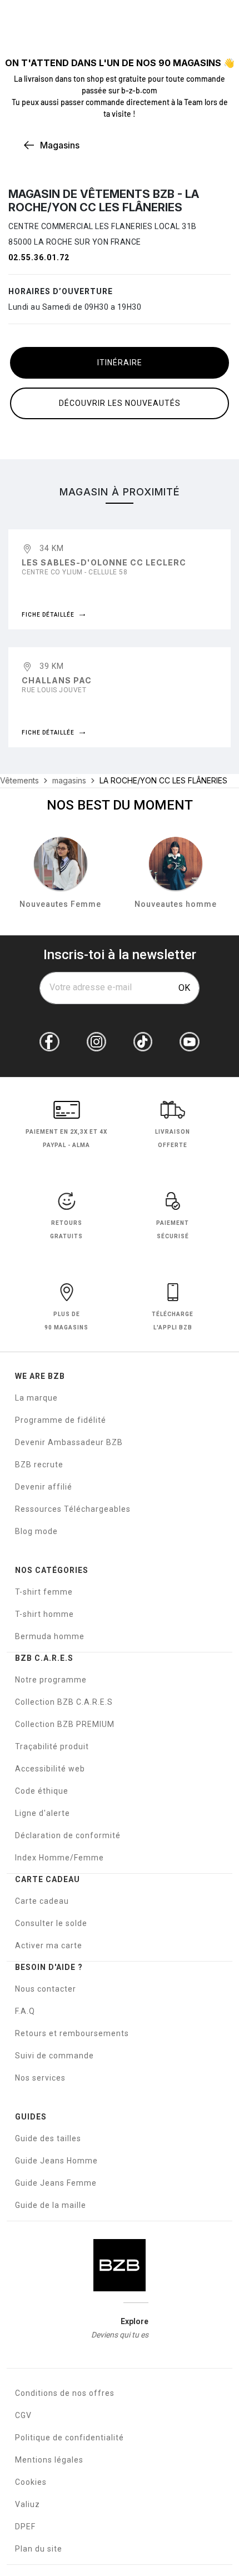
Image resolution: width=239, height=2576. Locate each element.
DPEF (25, 2527)
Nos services (40, 2078)
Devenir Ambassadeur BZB (69, 1442)
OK (184, 988)
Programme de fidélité (61, 1420)
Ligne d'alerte (43, 1813)
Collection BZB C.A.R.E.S (64, 1702)
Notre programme (51, 1680)
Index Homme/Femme (59, 1858)
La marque (36, 1398)
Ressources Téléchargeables (73, 1509)
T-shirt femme (44, 1592)
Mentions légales (49, 2460)
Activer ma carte (49, 1945)
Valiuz (28, 2504)
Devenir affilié (44, 1487)
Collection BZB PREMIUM (65, 1724)
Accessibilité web (50, 1769)
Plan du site (39, 2549)
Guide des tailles (48, 2138)
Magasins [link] (60, 145)
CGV (23, 2415)
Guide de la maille (51, 2205)
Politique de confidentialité (69, 2438)
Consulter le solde (51, 1923)
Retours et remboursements (72, 2033)
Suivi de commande (54, 2056)
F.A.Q (25, 2011)
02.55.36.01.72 (39, 257)
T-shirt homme (44, 1614)
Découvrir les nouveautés (120, 403)
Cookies (31, 2482)
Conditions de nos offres (65, 2393)
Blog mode (36, 1531)
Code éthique (42, 1791)
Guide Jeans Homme (56, 2161)
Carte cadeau (42, 1901)
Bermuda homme (50, 1636)
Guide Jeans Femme (56, 2183)
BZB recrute (39, 1465)
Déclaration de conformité (68, 1835)
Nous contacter (46, 1989)
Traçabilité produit (52, 1746)
